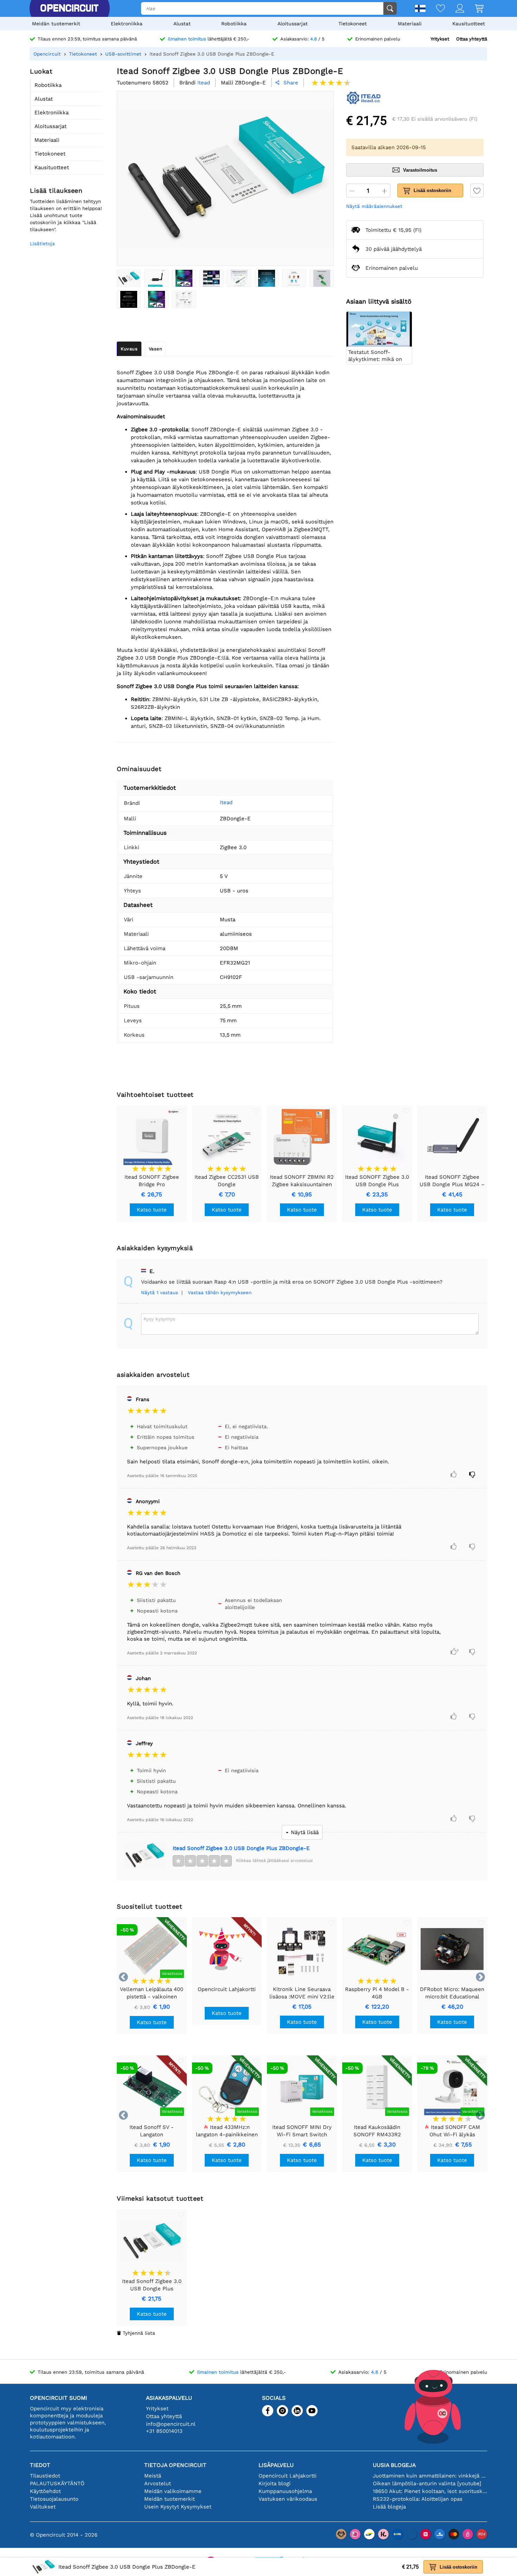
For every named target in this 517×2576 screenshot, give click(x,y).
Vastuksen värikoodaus (288, 2499)
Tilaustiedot (45, 2476)
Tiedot (40, 2465)
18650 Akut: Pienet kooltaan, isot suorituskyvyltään (430, 2491)
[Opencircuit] (69, 8)
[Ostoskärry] (474, 9)
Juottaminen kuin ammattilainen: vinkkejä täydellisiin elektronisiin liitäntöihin (430, 2476)
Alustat (182, 24)
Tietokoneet (353, 24)
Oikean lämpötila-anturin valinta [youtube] (427, 2483)
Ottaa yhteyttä (472, 39)
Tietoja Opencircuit (175, 2465)
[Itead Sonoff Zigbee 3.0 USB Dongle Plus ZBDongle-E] (129, 278)
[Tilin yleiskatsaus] (455, 9)
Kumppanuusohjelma (285, 2491)
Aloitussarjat (293, 24)
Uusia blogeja (394, 2465)
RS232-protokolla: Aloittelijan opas (418, 2499)
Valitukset (43, 2507)
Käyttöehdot (45, 2491)
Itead (226, 802)
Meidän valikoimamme (173, 2491)
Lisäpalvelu (276, 2465)
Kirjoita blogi (275, 2483)
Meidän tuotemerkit (56, 24)
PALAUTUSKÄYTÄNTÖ (57, 2483)
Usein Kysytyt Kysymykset (178, 2507)
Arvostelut (158, 2483)
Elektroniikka (127, 24)
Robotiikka (234, 24)
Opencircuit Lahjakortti (288, 2476)
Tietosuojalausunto (54, 2499)
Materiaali (410, 24)
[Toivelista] (435, 9)
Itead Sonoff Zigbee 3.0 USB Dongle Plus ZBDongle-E (241, 1848)
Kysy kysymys (159, 1319)
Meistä (153, 2476)
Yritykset (440, 39)
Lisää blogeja (389, 2507)
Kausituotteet (469, 24)
